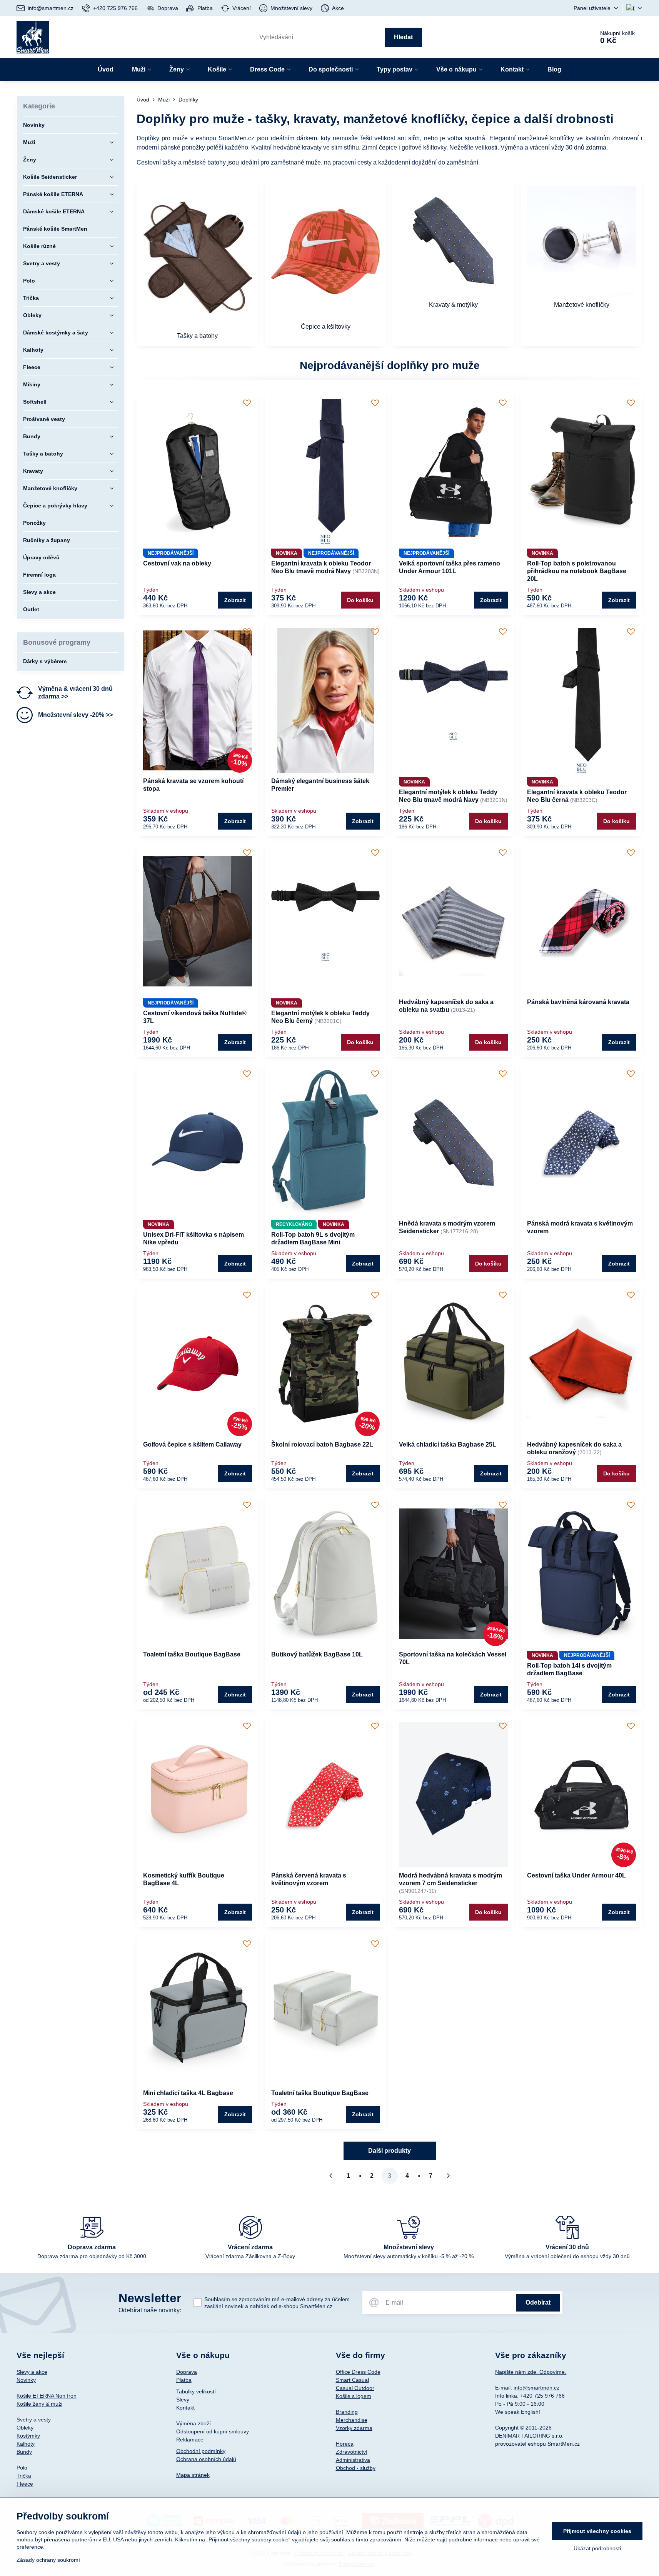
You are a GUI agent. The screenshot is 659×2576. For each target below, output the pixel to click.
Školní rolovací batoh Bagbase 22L (322, 1444)
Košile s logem (354, 2396)
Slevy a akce (32, 2372)
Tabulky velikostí (196, 2391)
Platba (184, 2380)
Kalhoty (26, 2444)
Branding (347, 2412)
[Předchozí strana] (331, 2176)
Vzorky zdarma (354, 2428)
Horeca (345, 2444)
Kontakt (185, 2408)
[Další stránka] (449, 2176)
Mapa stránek (193, 2475)
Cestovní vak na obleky (177, 563)
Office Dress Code (358, 2372)
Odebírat (538, 2302)
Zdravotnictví (352, 2452)
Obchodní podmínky (201, 2451)
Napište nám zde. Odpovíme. (531, 2372)
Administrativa (353, 2460)
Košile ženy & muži (39, 2404)
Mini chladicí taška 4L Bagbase (188, 2093)
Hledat (403, 37)
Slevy (183, 2400)
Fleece (25, 2484)
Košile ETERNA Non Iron (47, 2396)
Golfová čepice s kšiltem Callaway (192, 1444)
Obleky (25, 2428)
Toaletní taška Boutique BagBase (192, 1654)
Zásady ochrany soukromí (48, 2560)
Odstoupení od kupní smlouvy (213, 2431)
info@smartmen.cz (536, 2388)
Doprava (187, 2372)
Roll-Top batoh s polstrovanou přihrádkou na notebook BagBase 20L (577, 571)
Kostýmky (28, 2436)
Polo (22, 2468)
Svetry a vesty (34, 2420)
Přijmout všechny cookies (597, 2531)
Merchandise (352, 2420)
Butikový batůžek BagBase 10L (317, 1654)
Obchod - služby (356, 2468)
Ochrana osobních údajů (206, 2459)
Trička (24, 2476)
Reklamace (190, 2440)
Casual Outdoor (355, 2388)
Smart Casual (352, 2380)
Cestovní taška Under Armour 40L (576, 1875)
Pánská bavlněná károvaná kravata (578, 1002)
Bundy (24, 2452)
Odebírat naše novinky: (150, 2310)
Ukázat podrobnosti (597, 2548)
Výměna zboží (194, 2423)
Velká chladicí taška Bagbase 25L (448, 1444)
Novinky (26, 2380)
